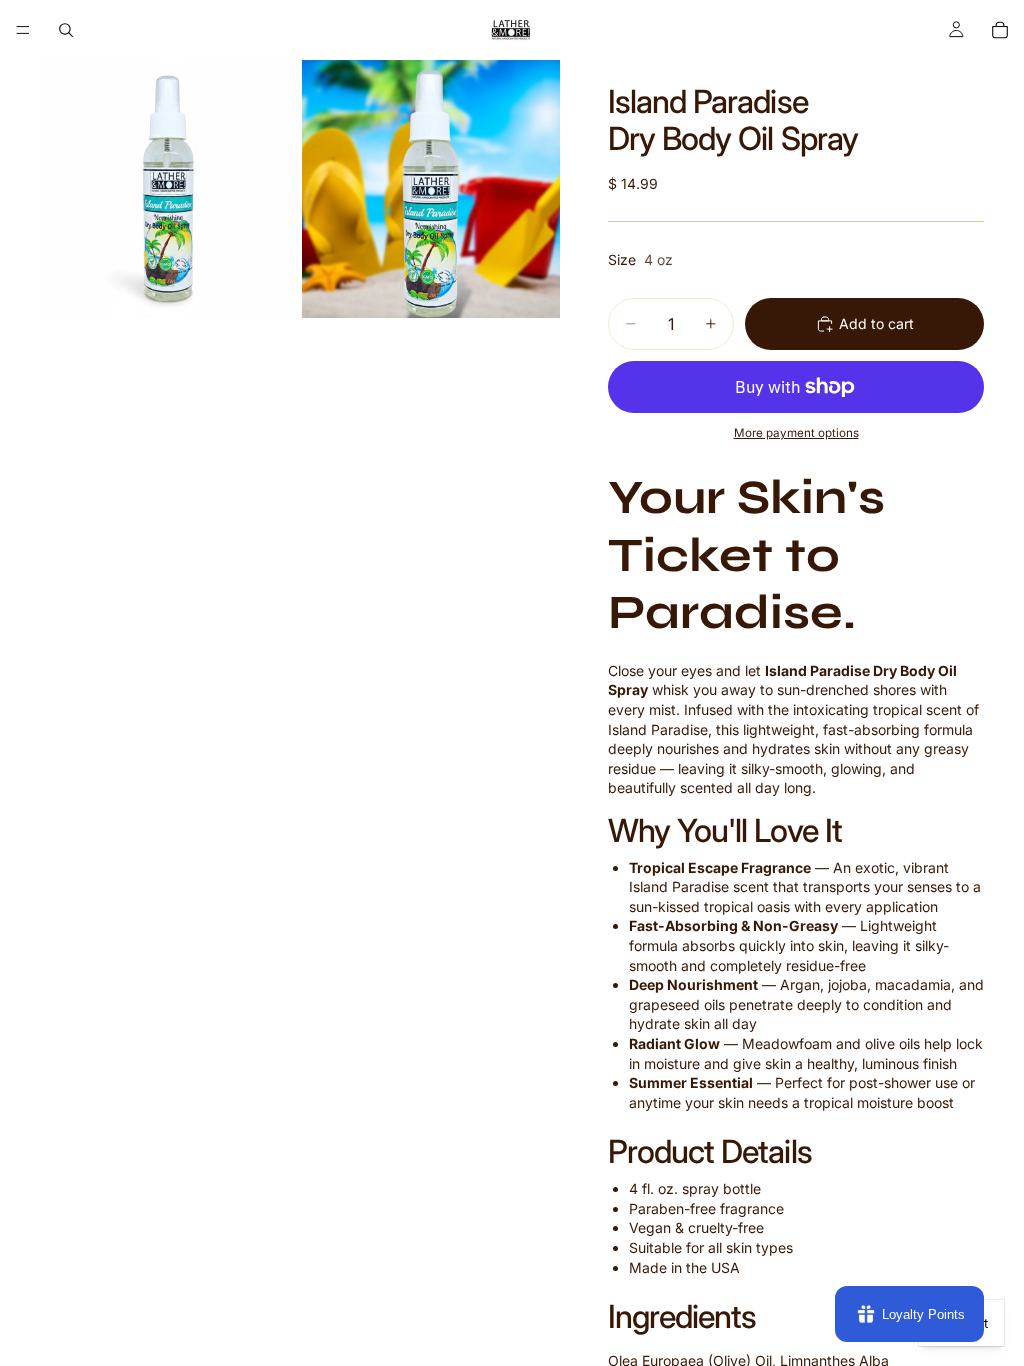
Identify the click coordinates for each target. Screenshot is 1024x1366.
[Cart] (1000, 30)
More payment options (796, 433)
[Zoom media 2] (431, 189)
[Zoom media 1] (169, 189)
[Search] (66, 30)
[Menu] (23, 30)
